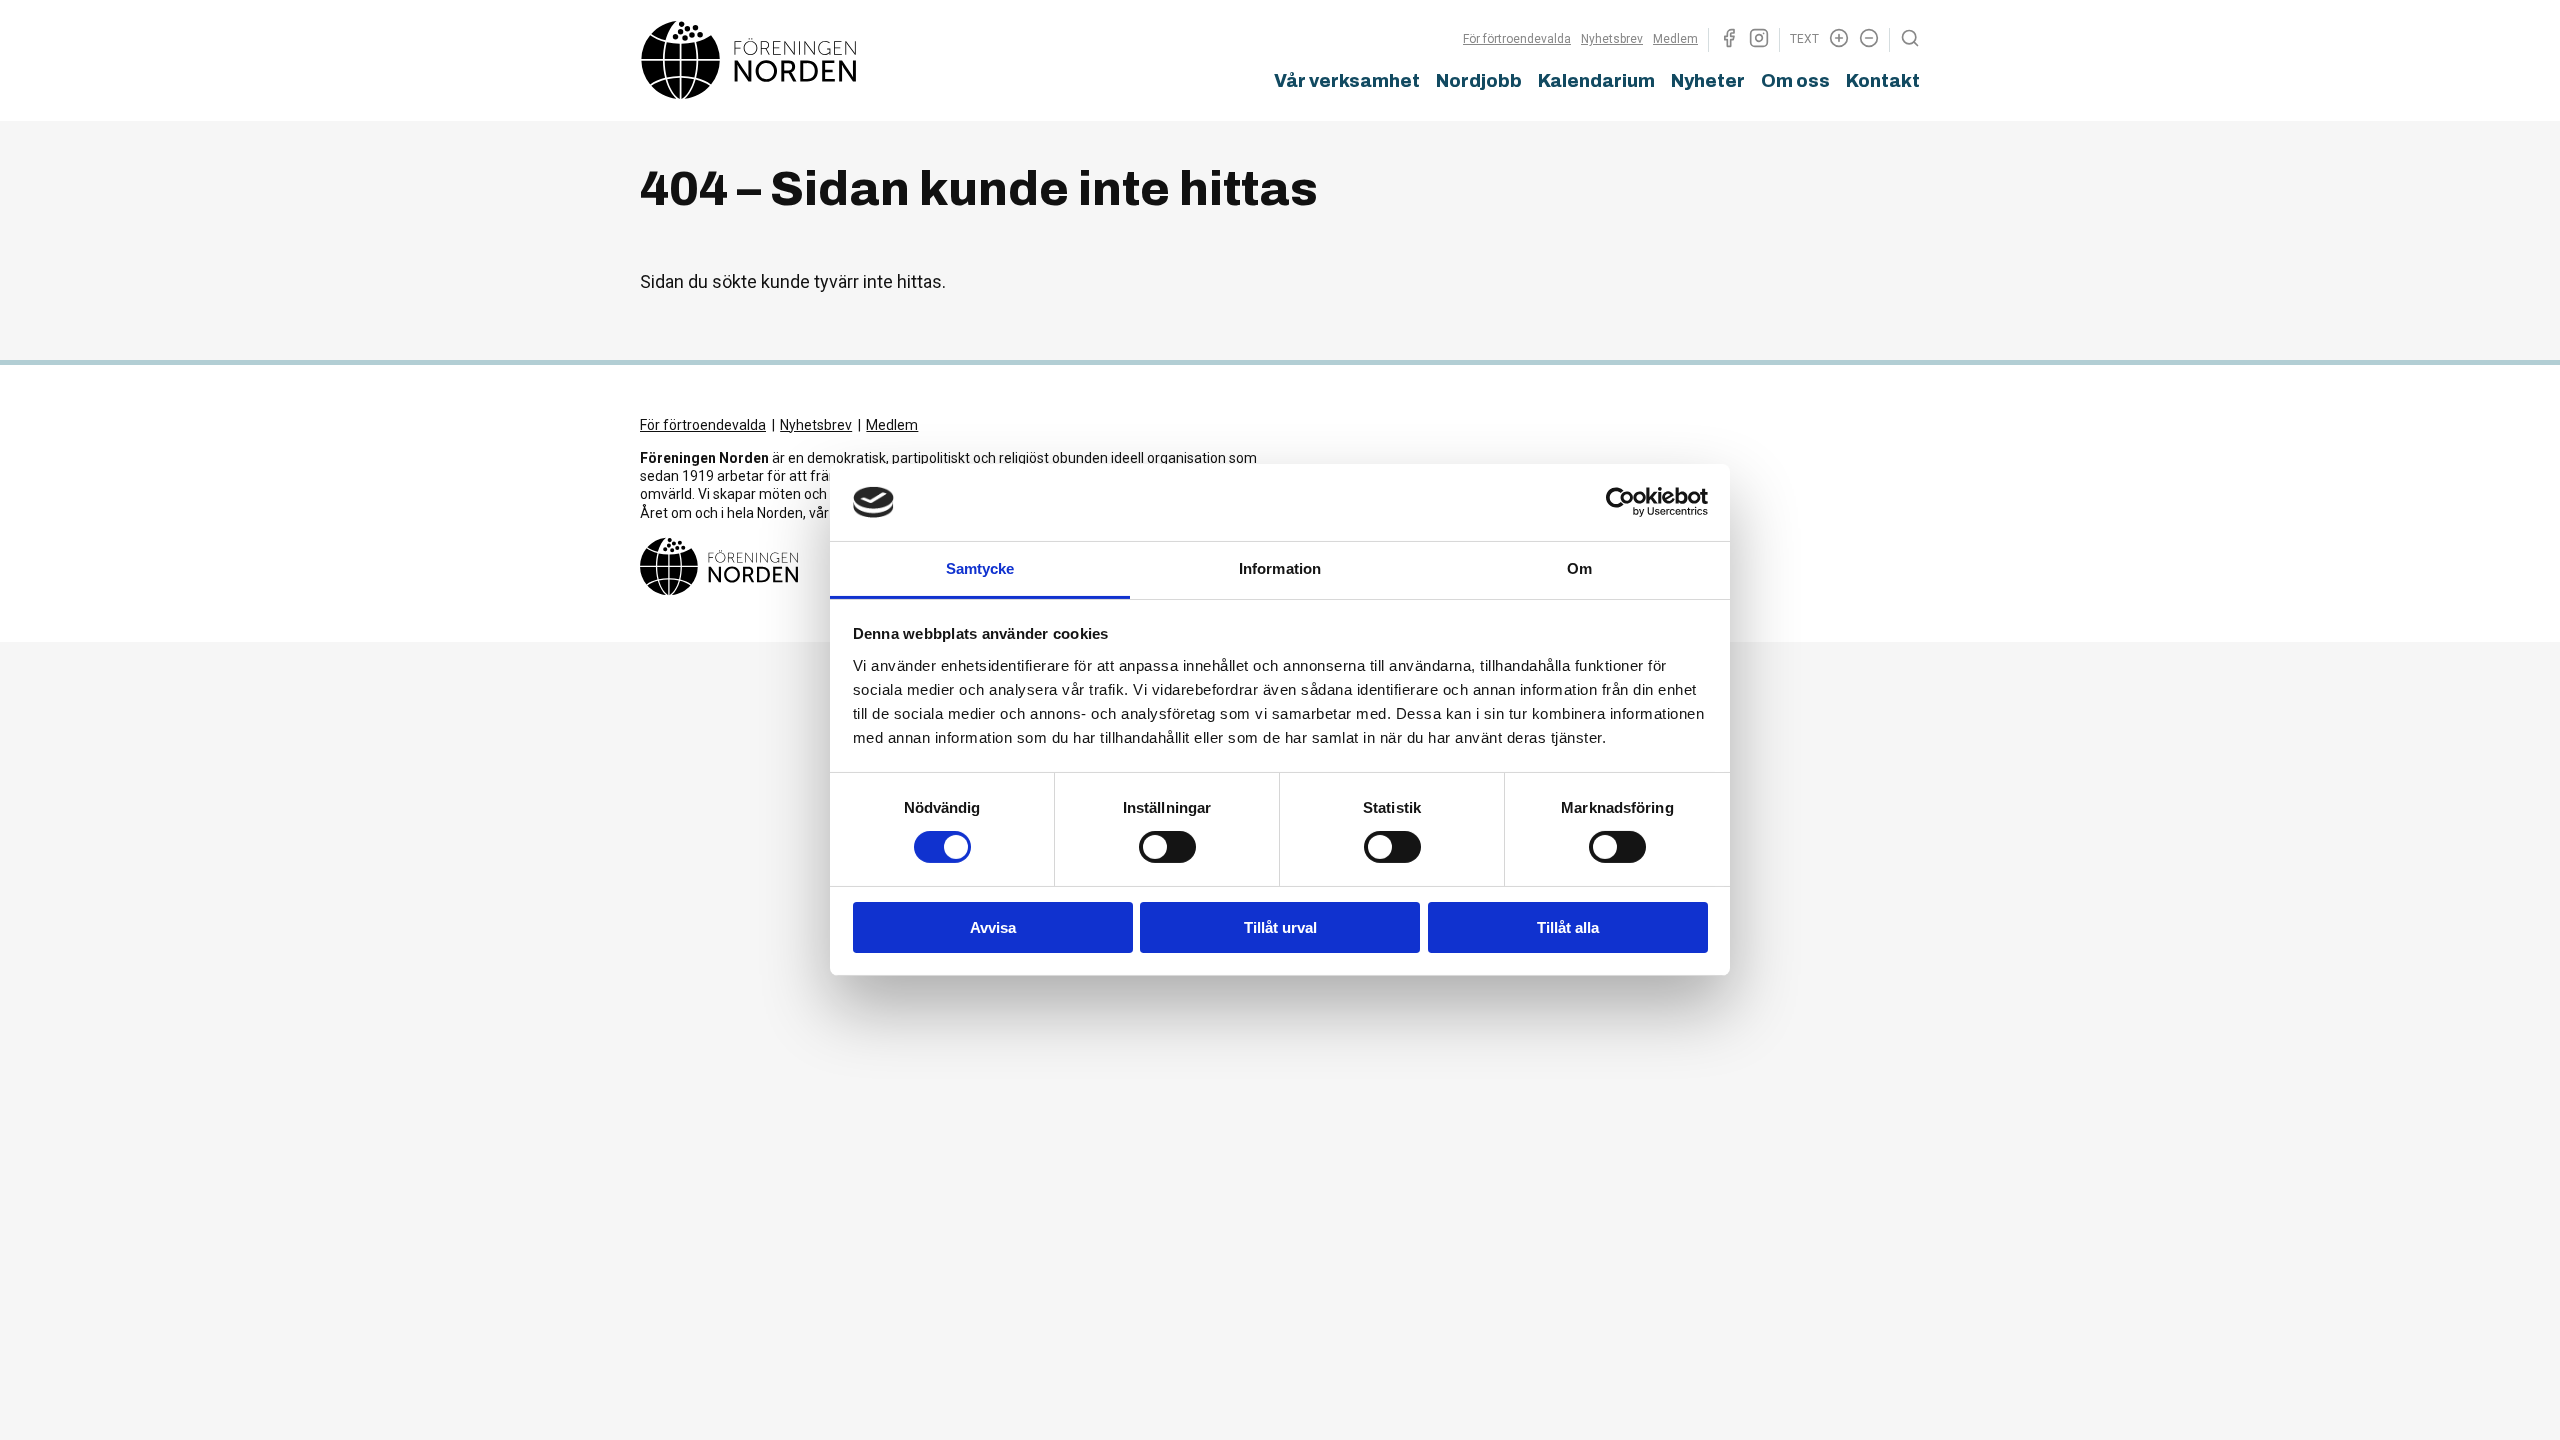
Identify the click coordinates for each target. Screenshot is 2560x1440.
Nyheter (1708, 81)
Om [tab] (1579, 568)
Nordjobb (1479, 81)
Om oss (1795, 81)
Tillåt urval (1280, 927)
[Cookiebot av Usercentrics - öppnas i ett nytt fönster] (1620, 502)
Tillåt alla (1568, 927)
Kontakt (1883, 81)
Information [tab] (1280, 568)
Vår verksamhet (1347, 81)
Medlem (1675, 39)
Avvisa (993, 927)
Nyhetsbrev (1612, 39)
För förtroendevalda (1517, 39)
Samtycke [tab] (980, 568)
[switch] (1167, 847)
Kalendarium (1596, 81)
